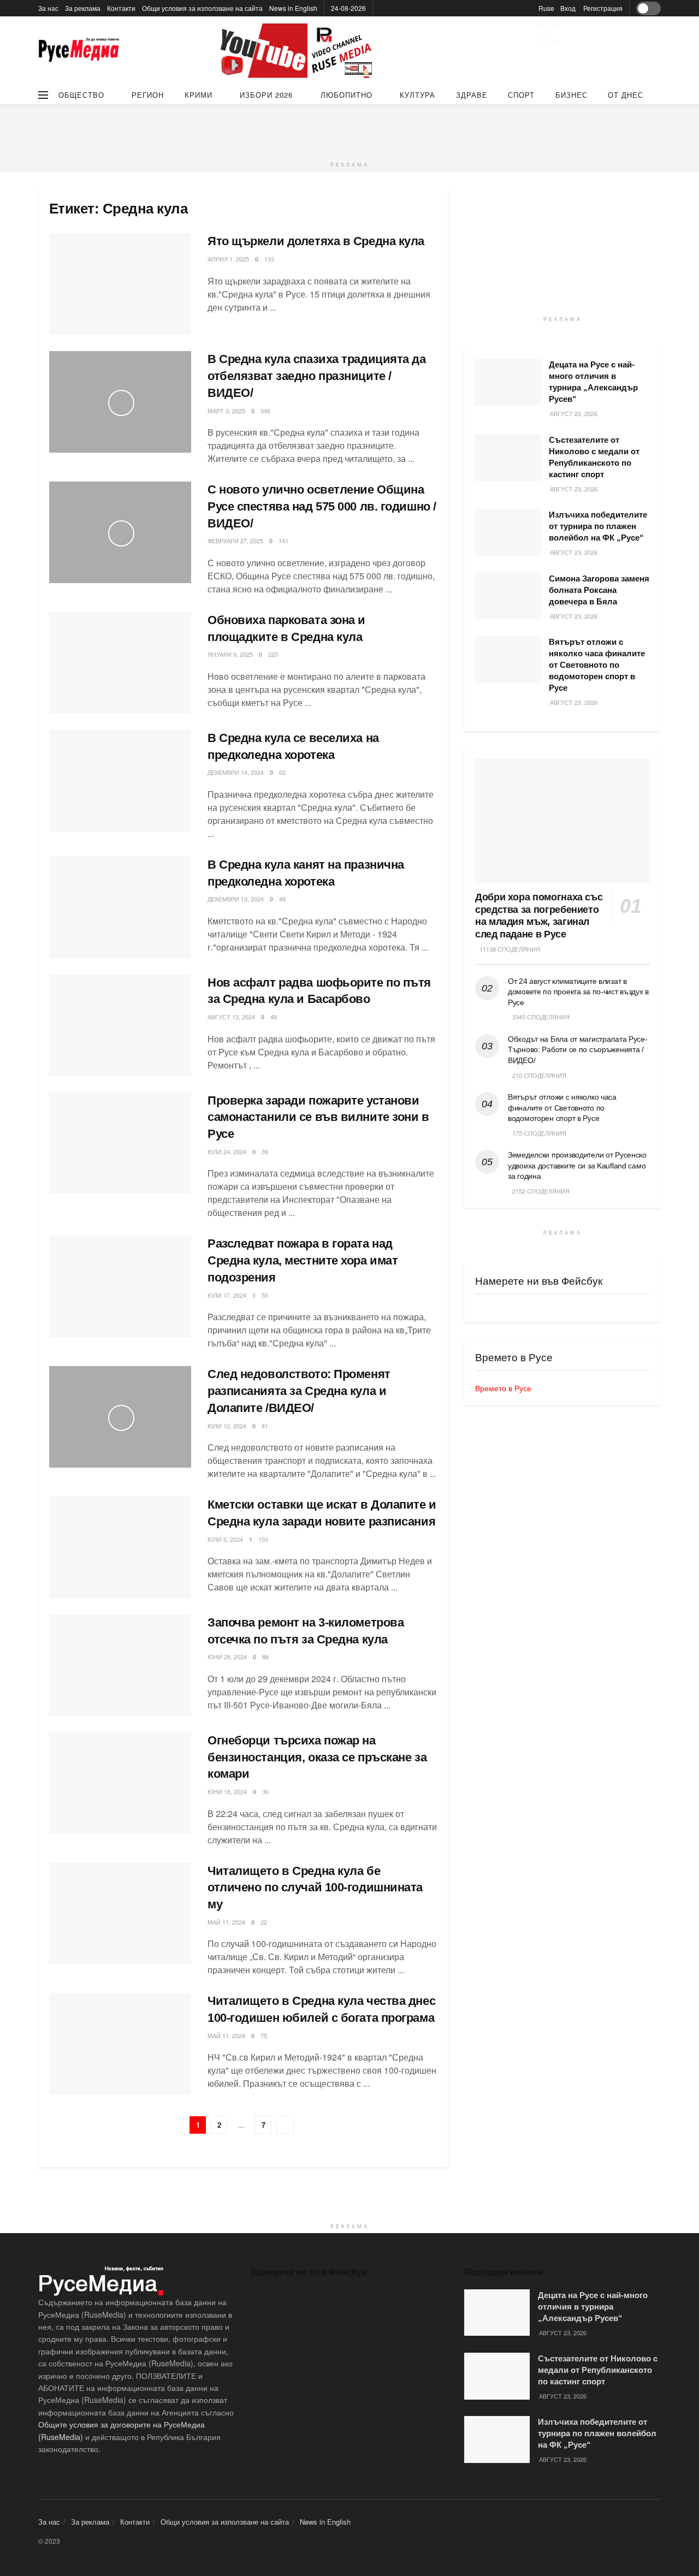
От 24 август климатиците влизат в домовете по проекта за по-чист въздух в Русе (578, 992)
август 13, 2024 (231, 1017)
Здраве (472, 95)
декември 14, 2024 (236, 772)
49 (282, 899)
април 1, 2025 (228, 259)
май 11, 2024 (226, 1922)
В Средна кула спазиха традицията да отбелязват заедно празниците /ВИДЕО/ (317, 376)
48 (274, 1017)
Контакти (121, 8)
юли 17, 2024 (227, 1295)
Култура (417, 95)
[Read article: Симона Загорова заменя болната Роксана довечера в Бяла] (508, 596)
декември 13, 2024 (236, 899)
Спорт (521, 95)
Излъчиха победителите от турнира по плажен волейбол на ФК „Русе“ (598, 526)
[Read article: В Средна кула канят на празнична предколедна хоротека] (120, 907)
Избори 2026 (266, 95)
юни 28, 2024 (227, 1657)
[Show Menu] (43, 95)
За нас (48, 8)
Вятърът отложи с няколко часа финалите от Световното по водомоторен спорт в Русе (597, 665)
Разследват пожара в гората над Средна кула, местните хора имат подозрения (303, 1260)
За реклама (83, 8)
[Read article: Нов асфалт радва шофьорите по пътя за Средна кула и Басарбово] (120, 1025)
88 (265, 1657)
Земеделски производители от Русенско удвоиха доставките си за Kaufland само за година (577, 1165)
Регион (148, 95)
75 (264, 2035)
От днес (626, 95)
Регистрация (603, 8)
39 (265, 1152)
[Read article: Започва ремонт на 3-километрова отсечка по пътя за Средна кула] (120, 1665)
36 (265, 1791)
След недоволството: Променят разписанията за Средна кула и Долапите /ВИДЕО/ (299, 1391)
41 (265, 1426)
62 (282, 772)
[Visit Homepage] (79, 51)
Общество (81, 95)
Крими (199, 95)
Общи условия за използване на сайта (202, 8)
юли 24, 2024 (227, 1152)
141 (283, 541)
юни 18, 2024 (227, 1791)
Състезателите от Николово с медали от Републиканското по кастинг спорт (598, 2370)
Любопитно (346, 95)
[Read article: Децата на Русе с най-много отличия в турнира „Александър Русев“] (508, 382)
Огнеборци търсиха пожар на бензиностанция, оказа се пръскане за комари (317, 1757)
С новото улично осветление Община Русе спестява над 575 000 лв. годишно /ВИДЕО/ (322, 506)
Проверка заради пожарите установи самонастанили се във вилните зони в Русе (318, 1117)
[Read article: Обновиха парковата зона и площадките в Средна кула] (120, 663)
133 (269, 259)
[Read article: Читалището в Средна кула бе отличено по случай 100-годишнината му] (120, 1914)
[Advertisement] (349, 129)
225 (273, 654)
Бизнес (571, 95)
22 (264, 1922)
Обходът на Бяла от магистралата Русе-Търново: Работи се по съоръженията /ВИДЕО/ (578, 1050)
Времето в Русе (503, 1388)
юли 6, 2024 (225, 1539)
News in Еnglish (293, 8)
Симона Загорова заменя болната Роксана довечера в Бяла (599, 590)
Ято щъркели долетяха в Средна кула (316, 241)
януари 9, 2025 (230, 654)
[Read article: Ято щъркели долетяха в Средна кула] (120, 284)
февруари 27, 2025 (235, 541)
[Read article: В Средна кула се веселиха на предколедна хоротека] (120, 781)
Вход (568, 8)
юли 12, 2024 (227, 1426)
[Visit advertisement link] (298, 51)
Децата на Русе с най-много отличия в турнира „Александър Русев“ (593, 2307)
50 (265, 1295)
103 (263, 1539)
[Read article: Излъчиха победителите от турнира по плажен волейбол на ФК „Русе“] (508, 532)
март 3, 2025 (226, 411)
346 (265, 411)
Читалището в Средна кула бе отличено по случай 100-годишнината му (315, 1888)
